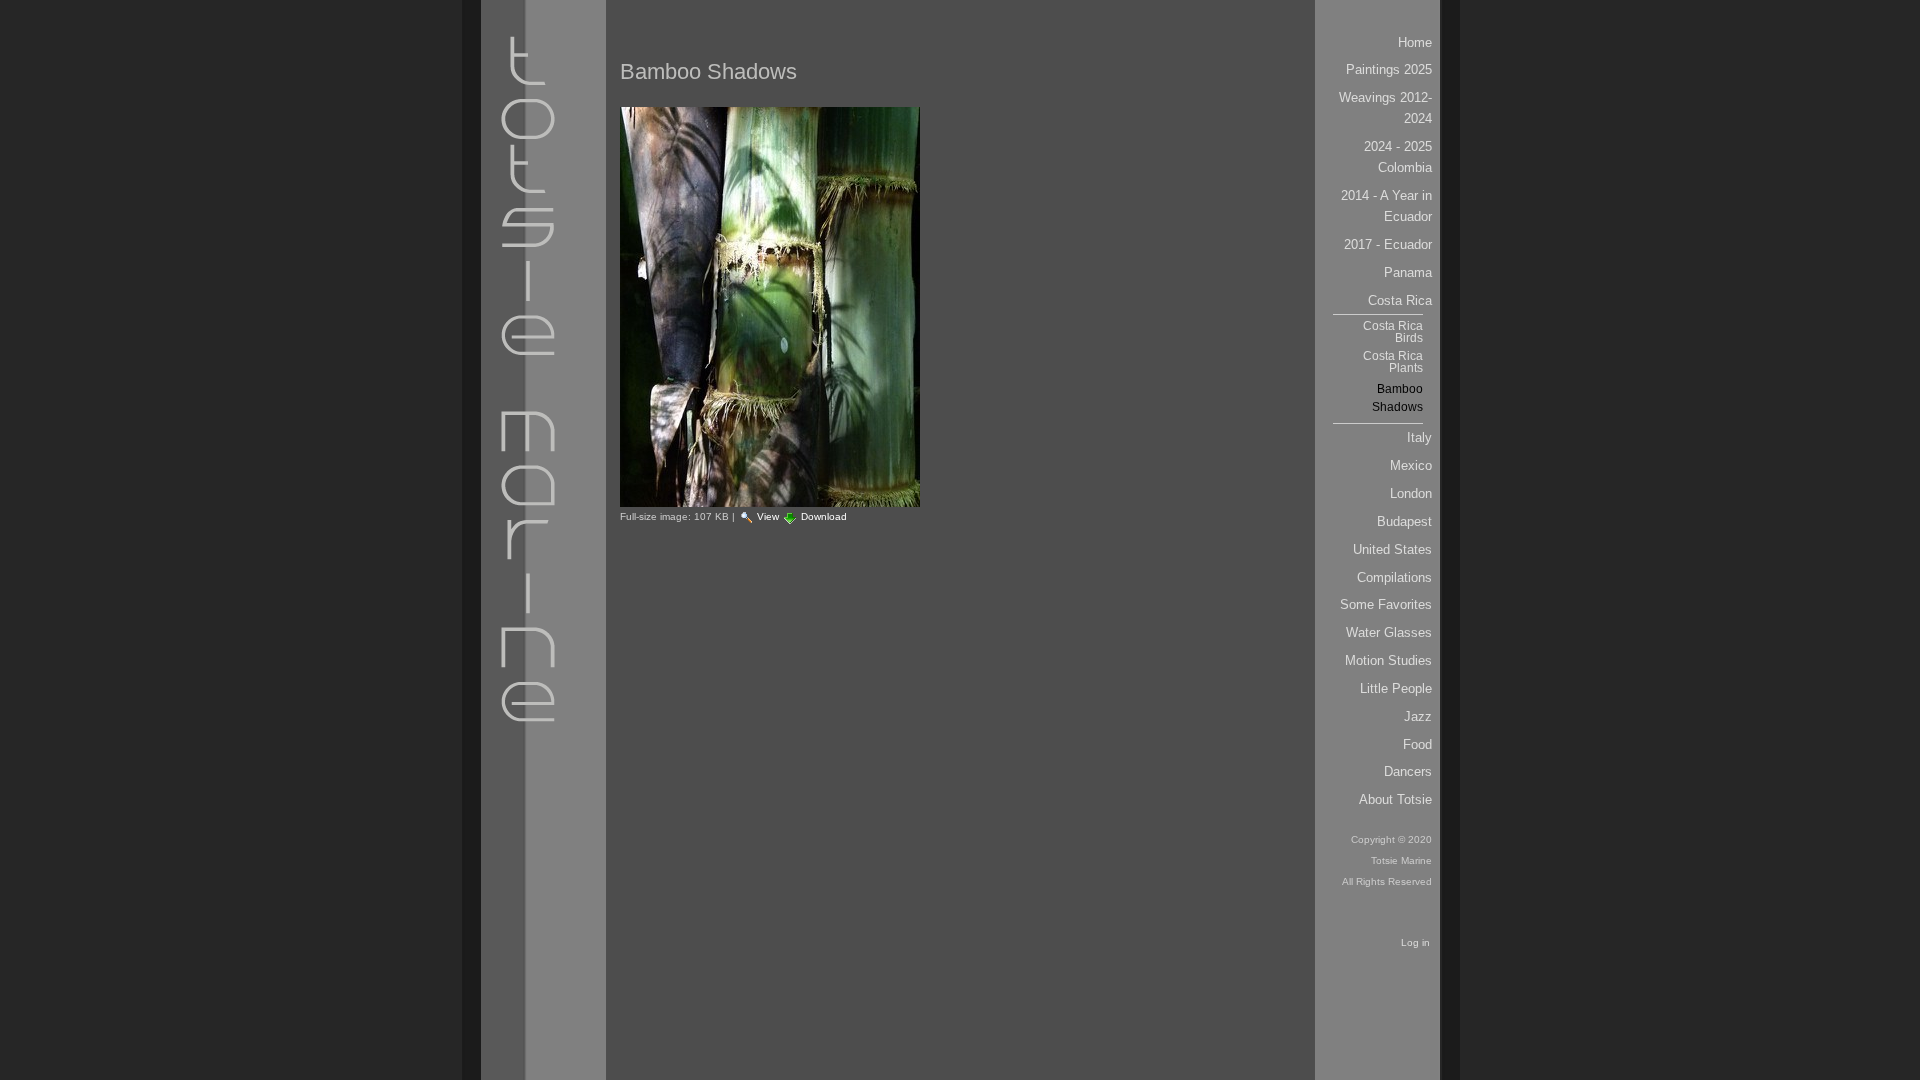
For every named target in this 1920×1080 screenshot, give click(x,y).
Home (1415, 42)
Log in (1415, 942)
